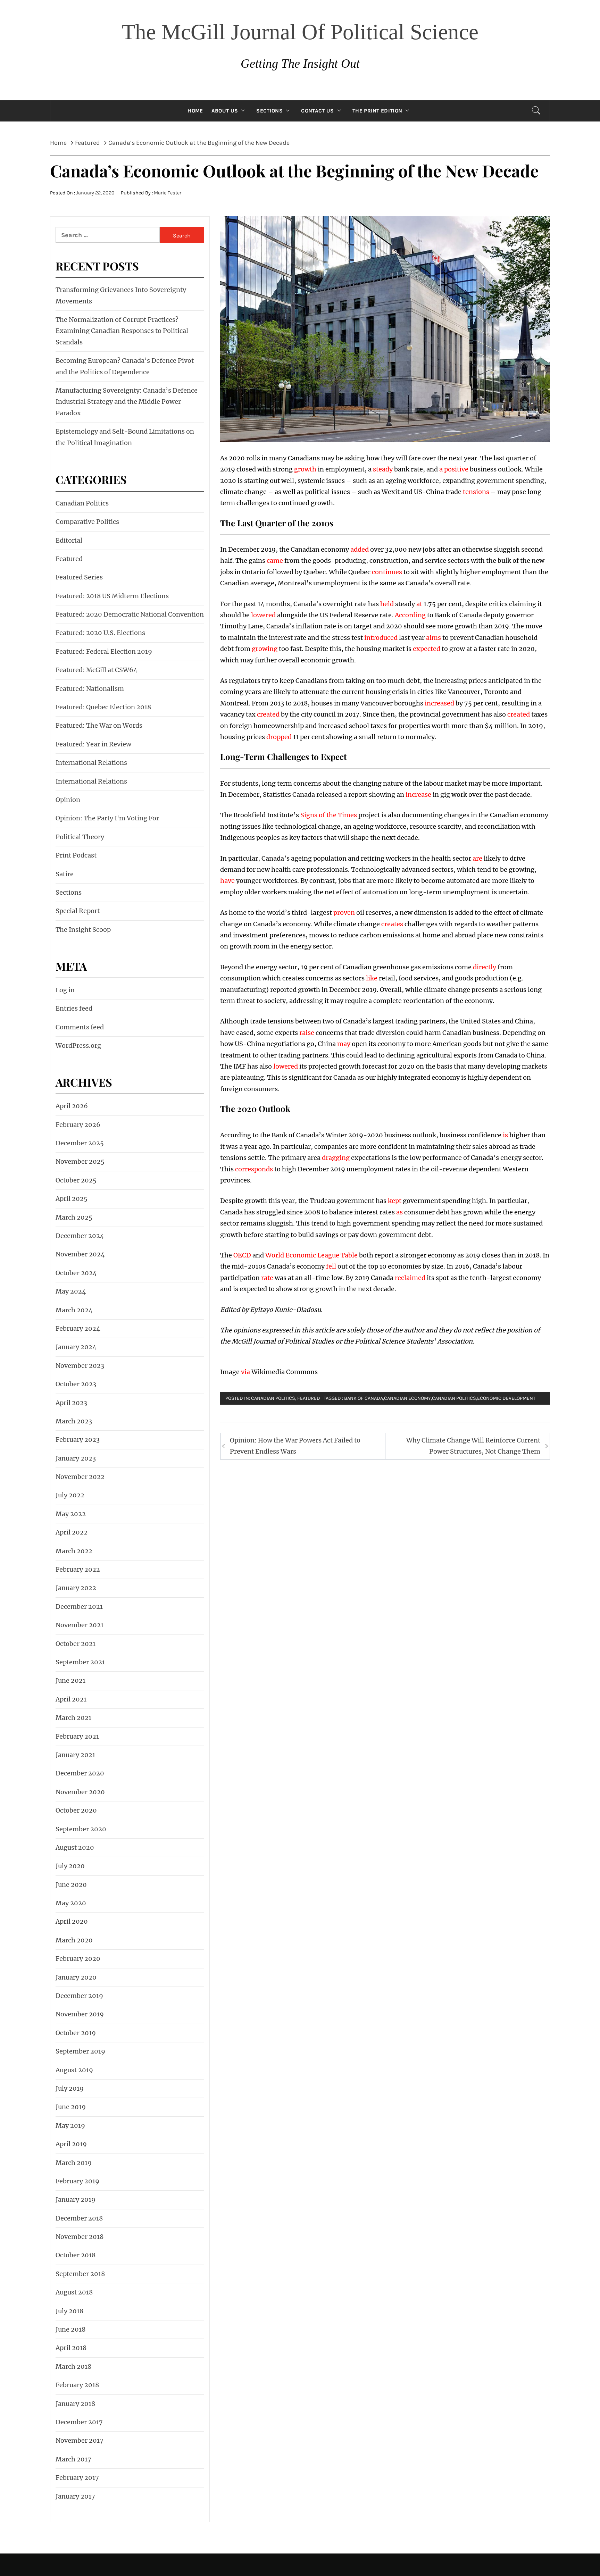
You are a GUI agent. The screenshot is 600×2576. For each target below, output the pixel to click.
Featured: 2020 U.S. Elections (100, 633)
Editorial (69, 540)
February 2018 (77, 2385)
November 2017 (80, 2440)
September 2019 (80, 2051)
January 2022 (76, 1588)
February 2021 (77, 1736)
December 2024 (80, 1236)
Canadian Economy (407, 1398)
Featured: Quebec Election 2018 (103, 707)
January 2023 (76, 1458)
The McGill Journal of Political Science (300, 32)
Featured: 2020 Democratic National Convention (130, 614)
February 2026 (78, 1125)
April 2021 (71, 1699)
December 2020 (80, 1773)
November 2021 (80, 1625)
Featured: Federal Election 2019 (104, 651)
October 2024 (76, 1273)
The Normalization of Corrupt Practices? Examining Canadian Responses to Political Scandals (122, 331)
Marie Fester (168, 193)
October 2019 (76, 2033)
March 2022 (74, 1551)
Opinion (68, 800)
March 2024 (74, 1310)
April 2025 (72, 1199)
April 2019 (71, 2144)
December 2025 (80, 1143)
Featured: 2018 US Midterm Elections (112, 596)
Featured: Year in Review (93, 744)
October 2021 (76, 1644)
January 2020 (76, 1977)
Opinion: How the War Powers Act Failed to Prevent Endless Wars (295, 1446)
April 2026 (72, 1106)
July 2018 (69, 2311)
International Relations (91, 763)
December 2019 (79, 1996)
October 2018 (76, 2255)
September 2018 (80, 2274)
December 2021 (79, 1607)
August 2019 (74, 2070)
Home (195, 111)
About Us (225, 111)
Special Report (78, 911)
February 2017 (77, 2478)
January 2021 (75, 1755)
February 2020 (78, 1959)
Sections (269, 111)
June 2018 (70, 2329)
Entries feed (74, 1008)
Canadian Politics (273, 1398)
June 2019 (71, 2107)
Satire (65, 874)
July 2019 (70, 2088)
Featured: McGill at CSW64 (97, 670)
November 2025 (80, 1161)
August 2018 (74, 2292)
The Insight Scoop (83, 930)
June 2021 (70, 1680)
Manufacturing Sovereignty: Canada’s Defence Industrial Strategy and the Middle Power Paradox (127, 402)
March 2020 (74, 1940)
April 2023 (71, 1403)
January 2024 (76, 1347)
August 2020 (75, 1847)
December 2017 (79, 2422)
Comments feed (80, 1027)
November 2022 (80, 1477)
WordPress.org (78, 1046)
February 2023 (78, 1440)
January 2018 (75, 2404)
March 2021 (73, 1718)
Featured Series (79, 577)
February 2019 (77, 2181)
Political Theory (80, 837)
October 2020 (76, 1810)
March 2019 (74, 2163)
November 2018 (80, 2237)
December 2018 (79, 2218)
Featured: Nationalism (90, 689)
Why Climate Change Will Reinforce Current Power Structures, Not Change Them (473, 1446)
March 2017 (73, 2459)
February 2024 (78, 1328)
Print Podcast (76, 855)
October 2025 (76, 1180)
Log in (65, 990)
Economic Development (506, 1398)
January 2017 (75, 2496)
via (245, 1372)
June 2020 (71, 1885)
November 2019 (80, 2014)
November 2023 (80, 1366)
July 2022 (70, 1495)
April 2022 (72, 1532)
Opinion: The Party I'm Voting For (107, 818)
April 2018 (71, 2348)
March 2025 (74, 1217)
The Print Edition (377, 111)
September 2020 (81, 1829)
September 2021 (80, 1662)
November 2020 (80, 1792)
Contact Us (317, 111)
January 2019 (76, 2199)
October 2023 (76, 1384)
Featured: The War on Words (99, 725)
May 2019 (70, 2126)
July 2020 (70, 1866)
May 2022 (71, 1514)
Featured (309, 1398)
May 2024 (71, 1291)
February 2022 (78, 1569)
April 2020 (72, 1921)
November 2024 (80, 1254)
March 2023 (74, 1421)
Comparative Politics (87, 522)
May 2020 (71, 1903)
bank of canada (364, 1398)
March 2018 (73, 2366)
